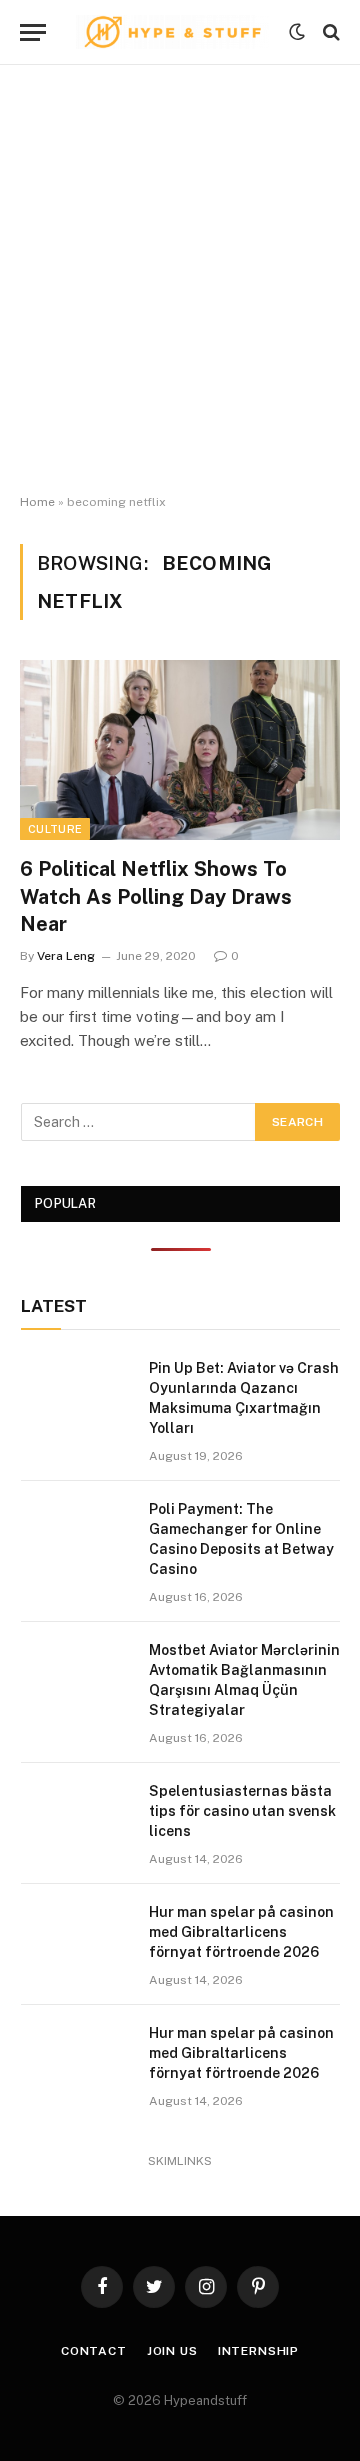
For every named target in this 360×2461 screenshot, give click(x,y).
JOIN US (172, 2351)
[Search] (329, 32)
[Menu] (33, 32)
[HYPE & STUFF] (172, 32)
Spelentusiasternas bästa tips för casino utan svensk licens (242, 1811)
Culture (55, 829)
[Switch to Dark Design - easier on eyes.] (297, 32)
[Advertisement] (180, 280)
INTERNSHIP (258, 2351)
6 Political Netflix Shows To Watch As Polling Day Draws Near (156, 896)
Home (37, 502)
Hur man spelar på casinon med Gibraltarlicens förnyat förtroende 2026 (241, 1932)
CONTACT (94, 2351)
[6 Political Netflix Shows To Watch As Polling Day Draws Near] (180, 750)
